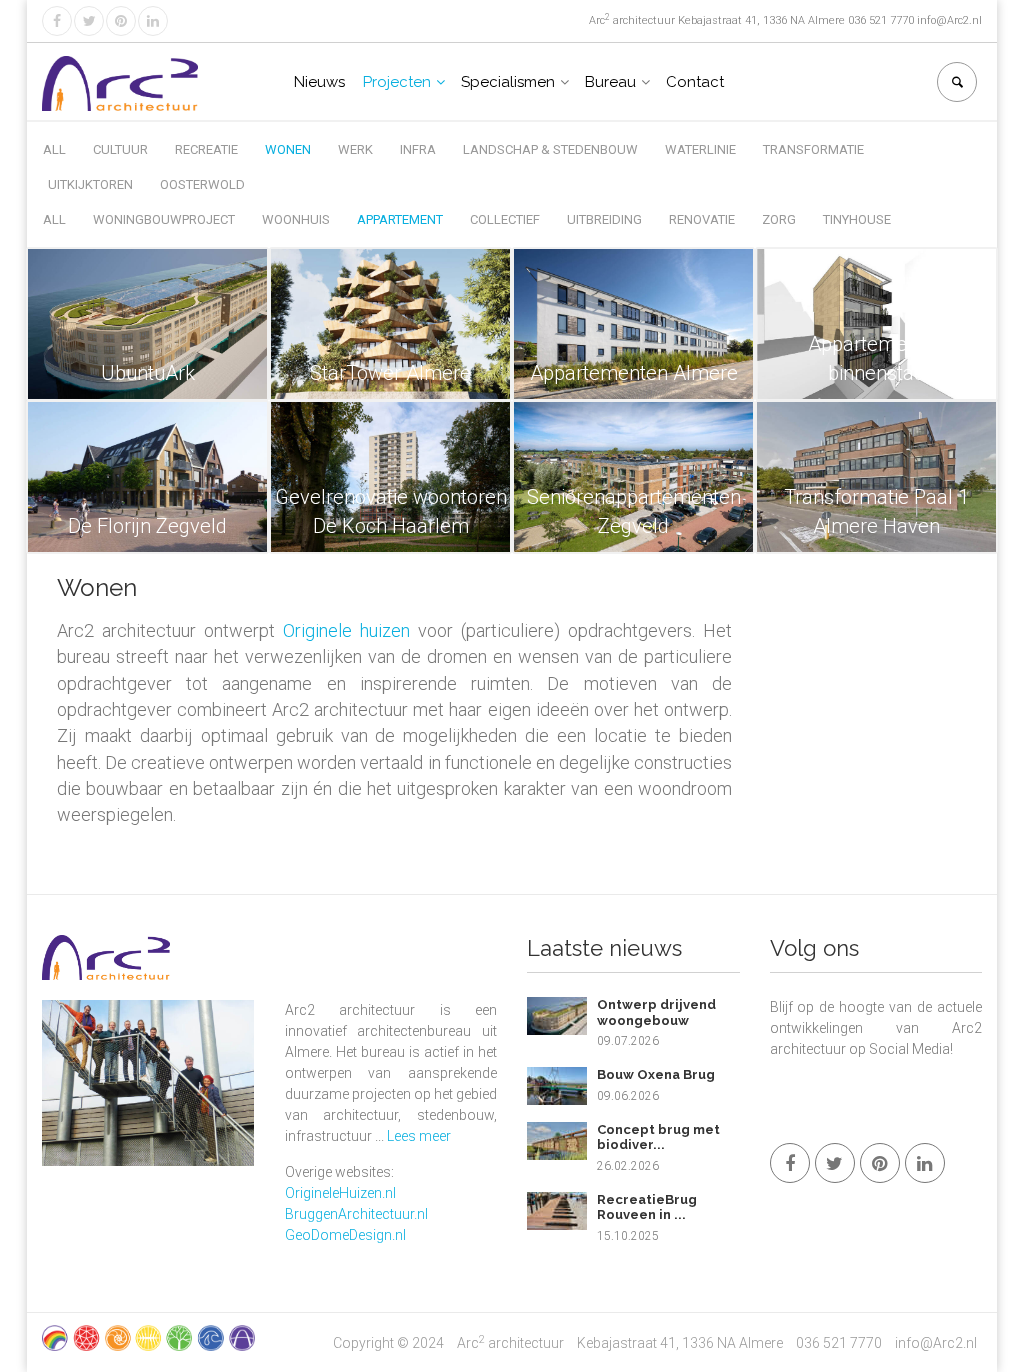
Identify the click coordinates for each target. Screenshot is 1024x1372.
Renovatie (702, 219)
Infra (418, 149)
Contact (695, 82)
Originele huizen (346, 630)
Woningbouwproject (164, 219)
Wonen (288, 149)
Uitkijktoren (90, 184)
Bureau (610, 82)
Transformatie (813, 149)
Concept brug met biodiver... (658, 1137)
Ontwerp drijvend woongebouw (656, 1012)
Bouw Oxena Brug (656, 1074)
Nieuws (319, 82)
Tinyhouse (857, 219)
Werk (355, 149)
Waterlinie (700, 149)
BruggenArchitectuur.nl (356, 1214)
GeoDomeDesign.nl (345, 1235)
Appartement (400, 219)
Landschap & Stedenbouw (550, 149)
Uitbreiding (604, 219)
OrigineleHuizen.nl (340, 1193)
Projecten (397, 82)
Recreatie (206, 149)
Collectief (505, 219)
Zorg (779, 219)
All (54, 149)
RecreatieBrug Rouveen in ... (647, 1207)
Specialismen (508, 82)
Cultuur (120, 149)
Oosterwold (202, 184)
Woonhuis (296, 219)
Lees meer (419, 1136)
